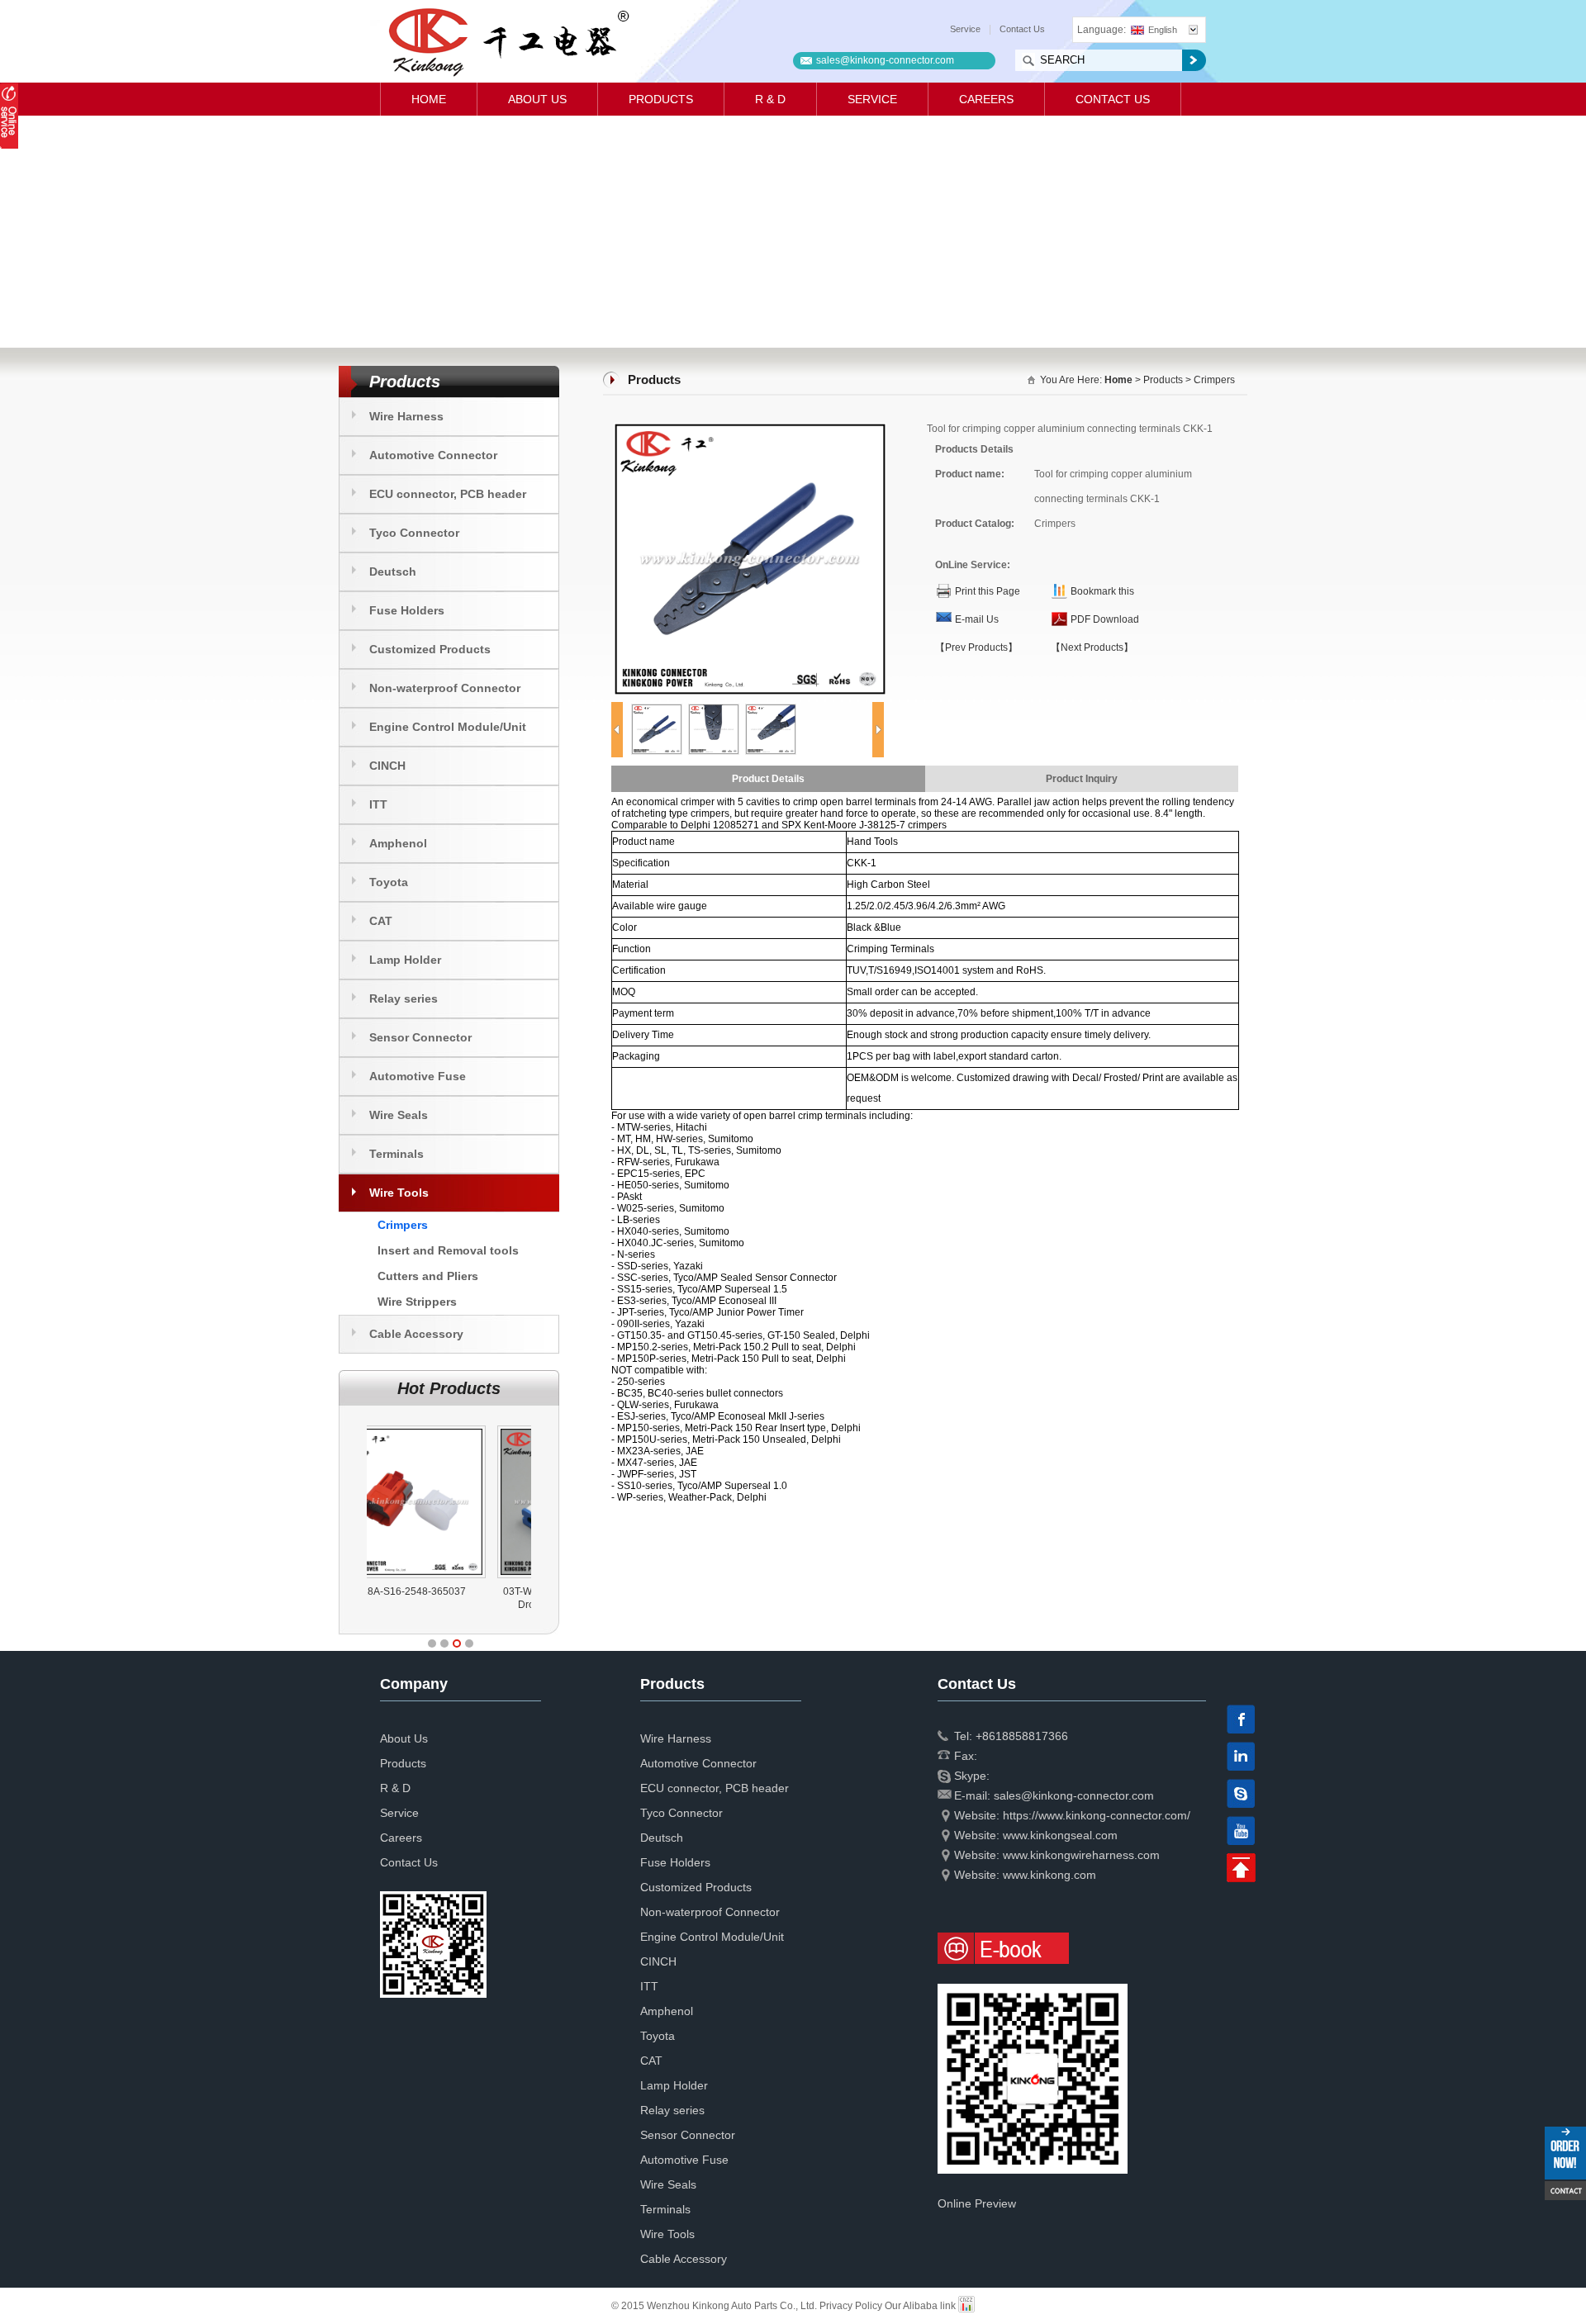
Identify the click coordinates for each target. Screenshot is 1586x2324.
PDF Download (1105, 619)
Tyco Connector (414, 533)
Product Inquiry (1082, 779)
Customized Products (430, 649)
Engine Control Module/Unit (448, 727)
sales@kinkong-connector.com (885, 60)
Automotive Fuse (418, 1076)
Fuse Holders (407, 610)
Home (429, 99)
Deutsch (393, 572)
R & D (770, 99)
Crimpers (403, 1225)
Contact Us (1022, 29)
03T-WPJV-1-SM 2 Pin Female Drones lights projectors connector (449, 1605)
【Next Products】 (1092, 647)
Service (965, 29)
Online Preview (977, 2203)
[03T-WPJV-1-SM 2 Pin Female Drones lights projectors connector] (451, 1425)
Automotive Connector (433, 455)
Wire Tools (399, 1193)
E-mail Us (977, 619)
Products (661, 99)
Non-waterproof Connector (445, 688)
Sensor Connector (420, 1037)
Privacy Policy (851, 2306)
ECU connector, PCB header (448, 494)
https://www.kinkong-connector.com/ (1097, 1815)
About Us (537, 99)
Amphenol (398, 843)
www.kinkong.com (1049, 1875)
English (1163, 30)
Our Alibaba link (920, 2306)
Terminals (396, 1154)
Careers (986, 99)
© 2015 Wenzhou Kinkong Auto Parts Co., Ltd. (715, 2306)
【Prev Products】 (976, 647)
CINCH (387, 766)
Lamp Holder (405, 960)
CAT (381, 921)
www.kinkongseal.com (1060, 1835)
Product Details (768, 779)
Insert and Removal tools (448, 1250)
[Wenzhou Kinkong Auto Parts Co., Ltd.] (508, 41)
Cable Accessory (416, 1334)
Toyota (389, 882)
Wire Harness (406, 416)
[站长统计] (966, 2306)
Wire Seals (399, 1115)
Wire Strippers (417, 1302)
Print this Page (988, 591)
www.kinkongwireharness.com (1081, 1855)
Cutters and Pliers (428, 1276)
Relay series (404, 998)
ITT (378, 804)
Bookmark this (1102, 591)
